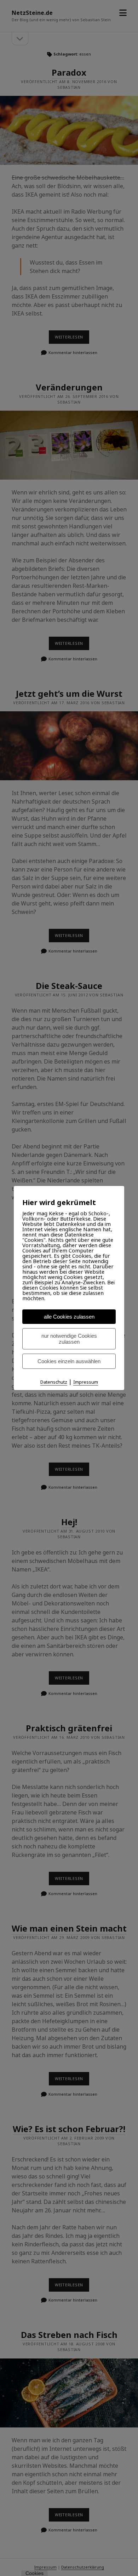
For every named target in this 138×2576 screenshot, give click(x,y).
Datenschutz (54, 1382)
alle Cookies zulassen (69, 1317)
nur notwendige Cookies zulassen (69, 1339)
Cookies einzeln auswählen (69, 1361)
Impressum (86, 1382)
